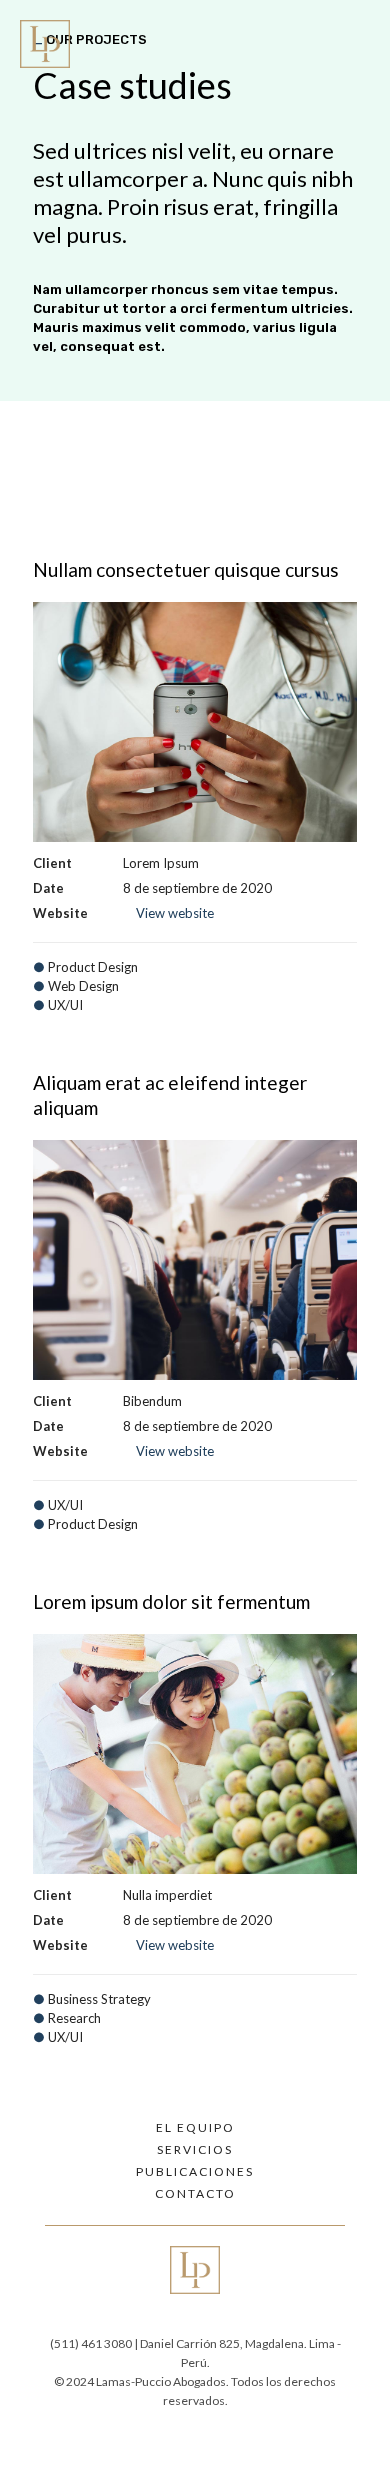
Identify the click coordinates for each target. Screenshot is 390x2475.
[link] (55, 44)
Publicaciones (195, 2172)
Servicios (195, 2150)
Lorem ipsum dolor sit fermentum (171, 1601)
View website (175, 913)
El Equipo (195, 2128)
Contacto (195, 2194)
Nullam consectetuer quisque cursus (186, 569)
